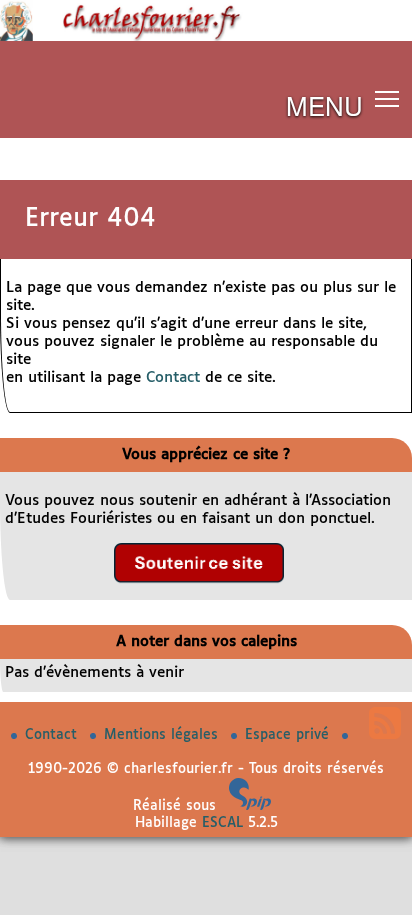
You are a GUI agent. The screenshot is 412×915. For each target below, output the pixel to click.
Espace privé (289, 735)
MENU (324, 104)
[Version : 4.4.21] (250, 806)
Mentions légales (163, 735)
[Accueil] (206, 37)
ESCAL (222, 823)
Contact (173, 377)
